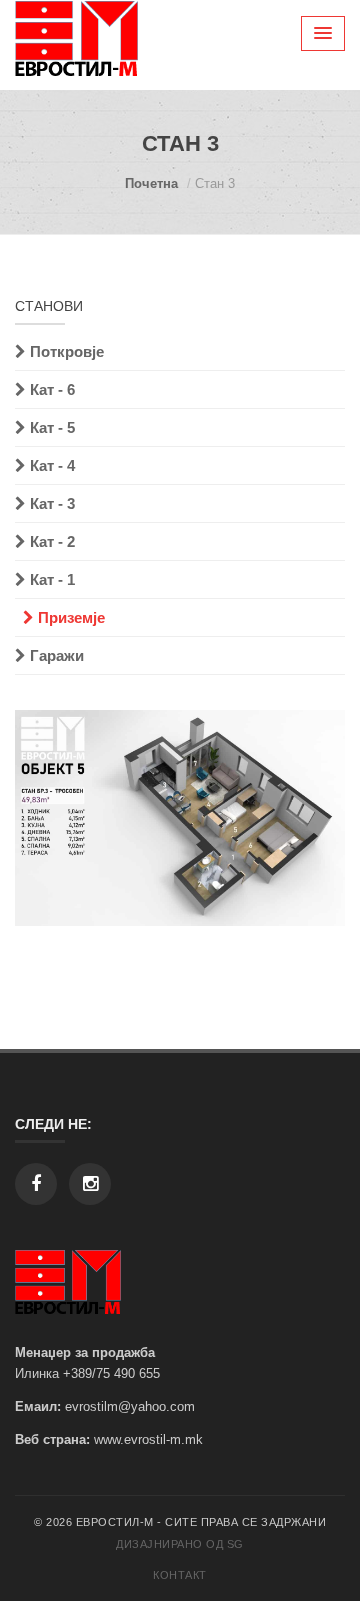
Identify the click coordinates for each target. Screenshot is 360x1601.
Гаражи (55, 655)
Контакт (180, 1575)
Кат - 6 (50, 389)
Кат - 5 (50, 427)
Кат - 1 (50, 579)
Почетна (151, 183)
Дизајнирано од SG (180, 1544)
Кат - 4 (50, 465)
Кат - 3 (50, 503)
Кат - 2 (50, 541)
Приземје (69, 617)
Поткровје (65, 351)
